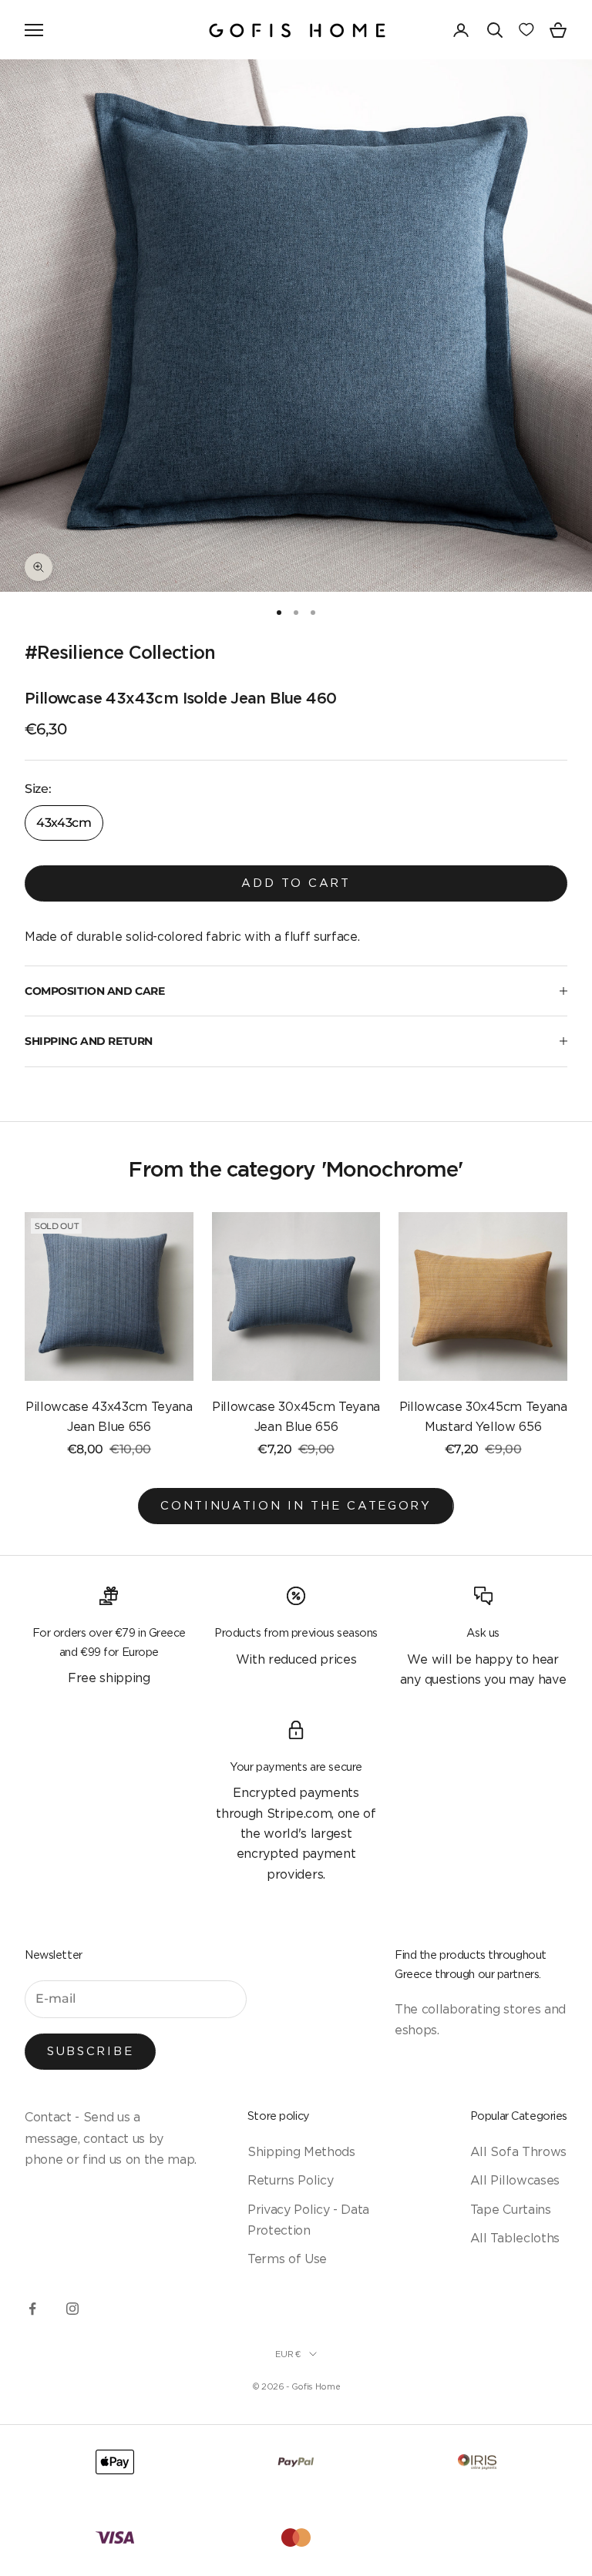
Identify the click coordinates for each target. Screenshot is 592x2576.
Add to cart (296, 883)
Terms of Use (287, 2259)
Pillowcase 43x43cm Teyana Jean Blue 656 (109, 1416)
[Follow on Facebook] (32, 2309)
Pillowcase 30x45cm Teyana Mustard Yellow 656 (483, 1416)
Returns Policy (291, 2180)
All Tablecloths (515, 2238)
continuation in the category (296, 1505)
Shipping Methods (301, 2151)
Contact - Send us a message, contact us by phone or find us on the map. (111, 2138)
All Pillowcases (515, 2180)
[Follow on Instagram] (72, 2309)
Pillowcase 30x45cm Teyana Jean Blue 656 (296, 1416)
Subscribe (90, 2051)
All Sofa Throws (518, 2151)
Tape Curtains (511, 2209)
